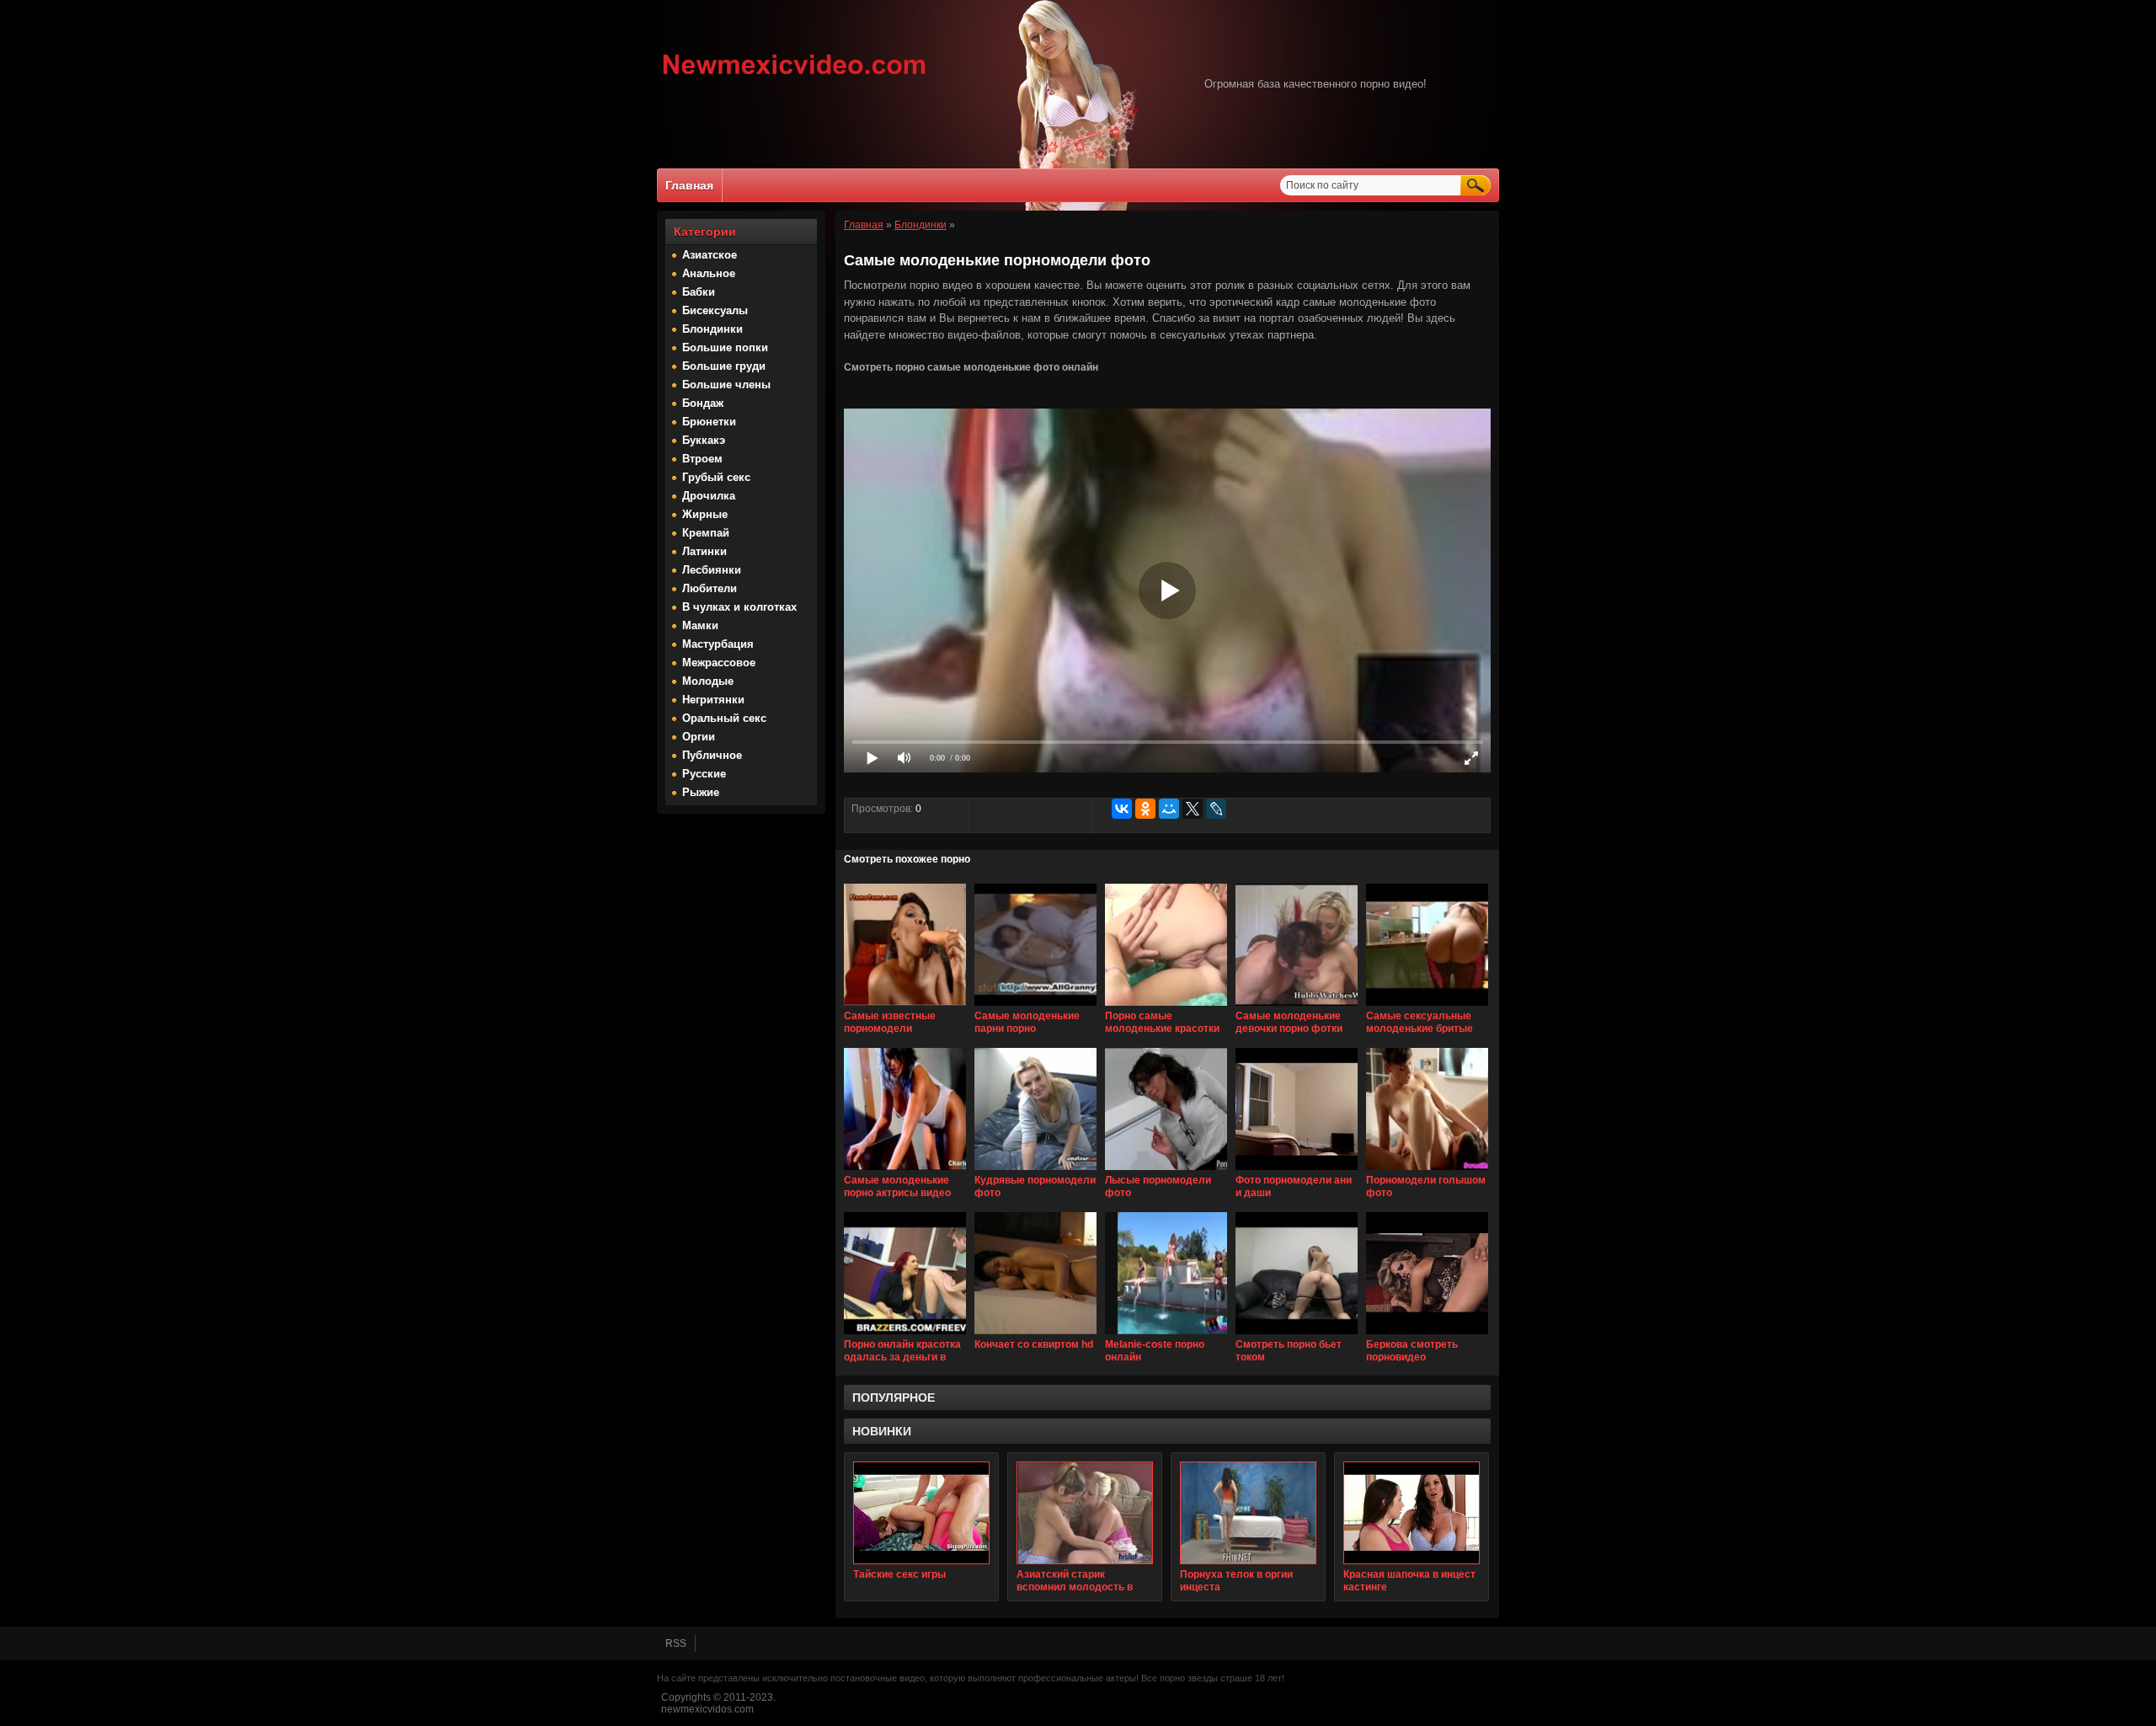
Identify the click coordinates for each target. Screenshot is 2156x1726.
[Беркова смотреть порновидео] (1427, 1335)
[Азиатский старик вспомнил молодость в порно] (1085, 1513)
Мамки (700, 625)
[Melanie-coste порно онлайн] (1166, 1335)
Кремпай (706, 533)
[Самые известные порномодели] (905, 1007)
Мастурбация (718, 644)
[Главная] (795, 77)
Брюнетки (709, 422)
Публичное (712, 755)
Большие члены (726, 385)
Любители (710, 588)
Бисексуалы (715, 310)
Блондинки (712, 329)
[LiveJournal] (1216, 809)
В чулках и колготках (739, 607)
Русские (704, 774)
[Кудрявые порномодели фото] (1035, 1171)
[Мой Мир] (1169, 809)
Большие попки (725, 347)
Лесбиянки (712, 570)
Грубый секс (716, 477)
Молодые (708, 681)
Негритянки (713, 700)
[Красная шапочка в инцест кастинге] (1412, 1513)
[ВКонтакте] (1122, 809)
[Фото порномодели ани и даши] (1297, 1171)
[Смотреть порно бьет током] (1297, 1335)
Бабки (699, 292)
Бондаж (703, 403)
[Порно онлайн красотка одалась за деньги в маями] (905, 1335)
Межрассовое (719, 663)
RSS (676, 1643)
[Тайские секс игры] (921, 1513)
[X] (1193, 809)
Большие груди (724, 366)
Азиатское (710, 255)
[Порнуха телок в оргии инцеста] (1248, 1513)
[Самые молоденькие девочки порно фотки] (1297, 1007)
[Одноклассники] (1145, 809)
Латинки (704, 551)
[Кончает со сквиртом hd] (1035, 1335)
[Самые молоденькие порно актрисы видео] (905, 1171)
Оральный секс (724, 718)
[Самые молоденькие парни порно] (1035, 1007)
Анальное (709, 273)
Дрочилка (709, 496)
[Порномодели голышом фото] (1427, 1171)
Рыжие (701, 792)
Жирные (705, 514)
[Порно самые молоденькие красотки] (1166, 1007)
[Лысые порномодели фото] (1166, 1171)
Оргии (699, 737)
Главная (689, 185)
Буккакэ (704, 440)
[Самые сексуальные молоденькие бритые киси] (1427, 1007)
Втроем (702, 459)
